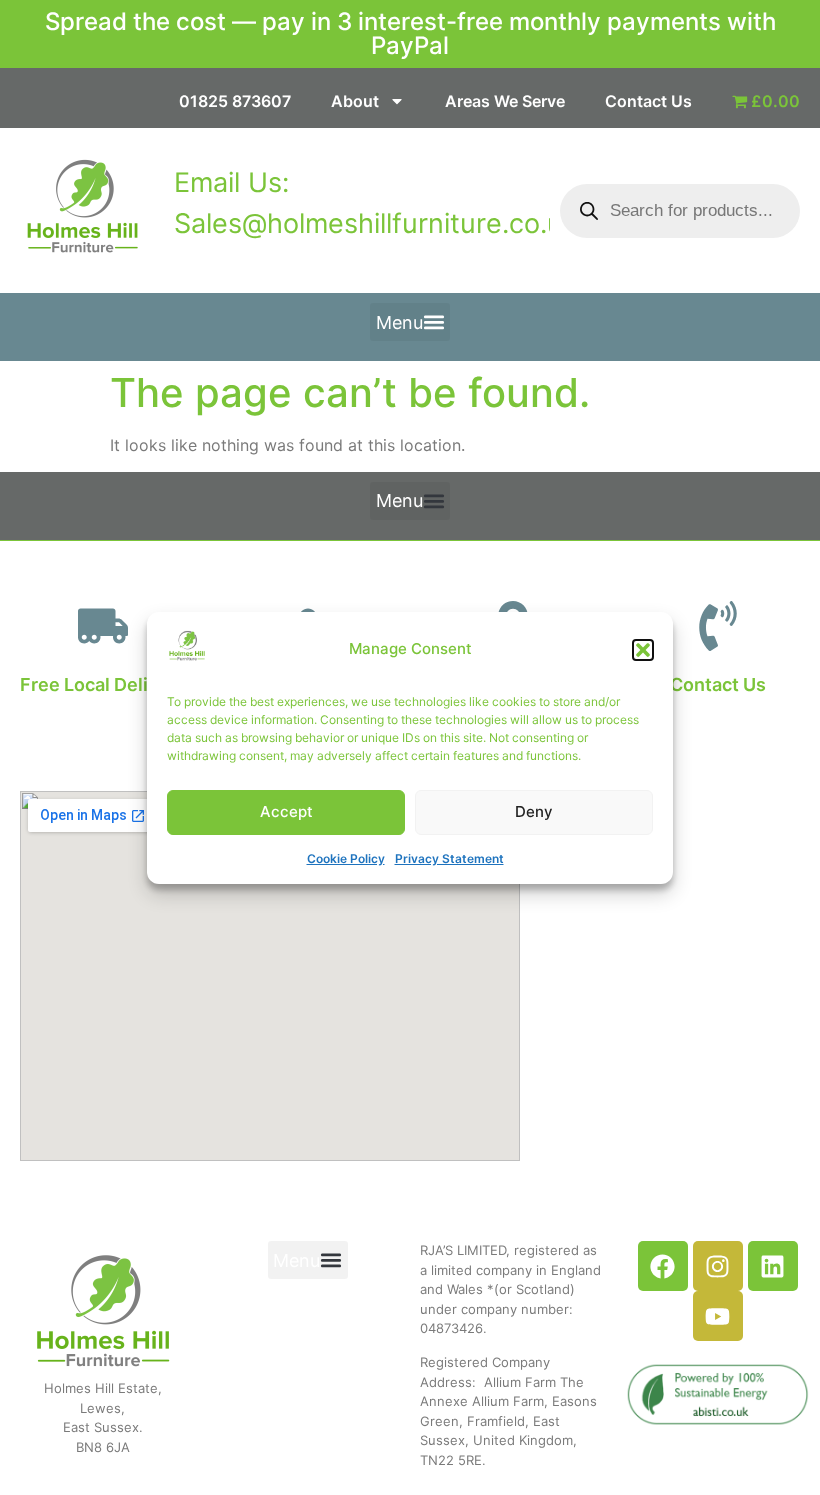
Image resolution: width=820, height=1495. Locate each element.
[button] (643, 650)
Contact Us (648, 101)
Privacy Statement (449, 858)
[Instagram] (718, 1266)
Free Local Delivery (103, 684)
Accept (286, 811)
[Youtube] (718, 1316)
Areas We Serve (505, 101)
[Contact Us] (718, 626)
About (355, 101)
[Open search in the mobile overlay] (680, 211)
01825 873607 (235, 101)
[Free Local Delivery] (103, 626)
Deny (534, 811)
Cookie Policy (346, 858)
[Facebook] (663, 1266)
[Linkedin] (773, 1266)
